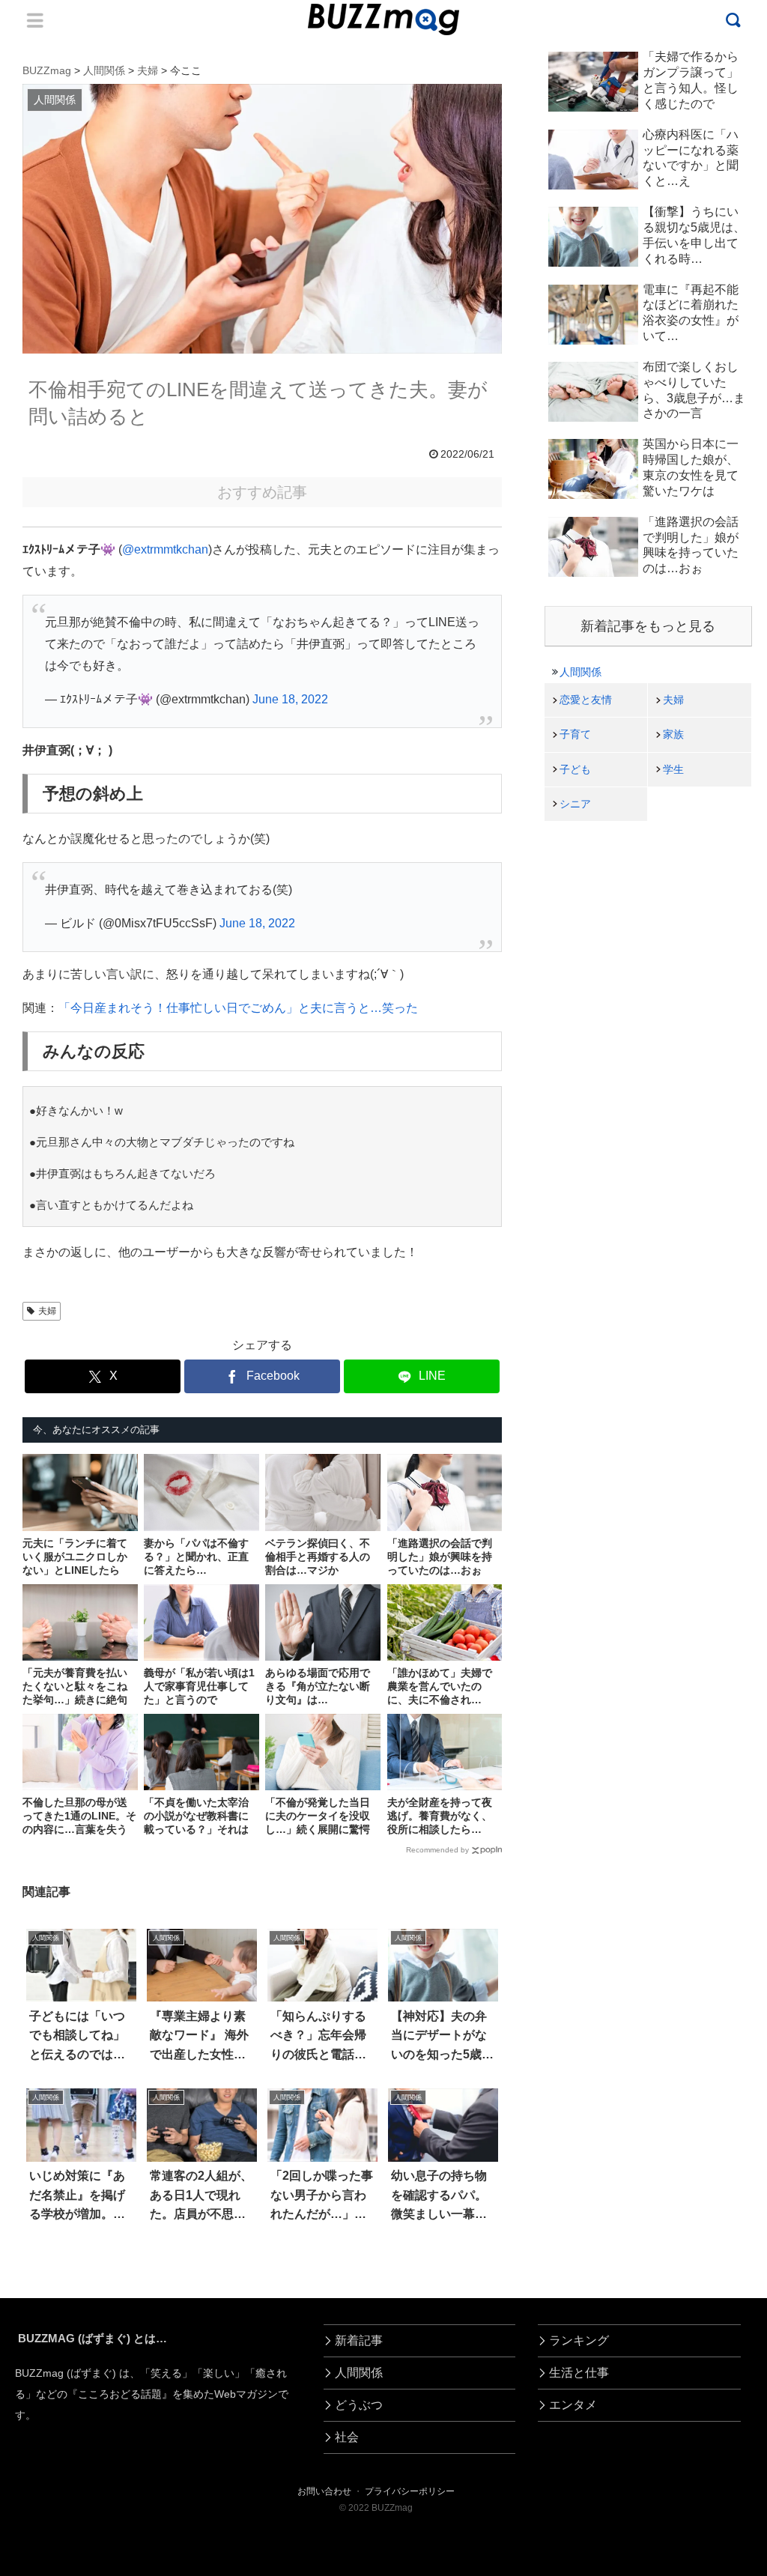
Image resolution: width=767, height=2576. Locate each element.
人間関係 (580, 672)
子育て (575, 734)
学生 (673, 769)
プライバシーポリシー (410, 2491)
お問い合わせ (324, 2491)
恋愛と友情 (586, 700)
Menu (35, 20)
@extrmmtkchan (165, 549)
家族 (673, 734)
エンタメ (573, 2405)
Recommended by (437, 1850)
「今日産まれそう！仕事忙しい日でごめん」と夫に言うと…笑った (238, 1008)
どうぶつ (359, 2405)
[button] (49, 2367)
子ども (575, 769)
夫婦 (47, 1311)
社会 (347, 2437)
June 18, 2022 (290, 699)
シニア (575, 804)
